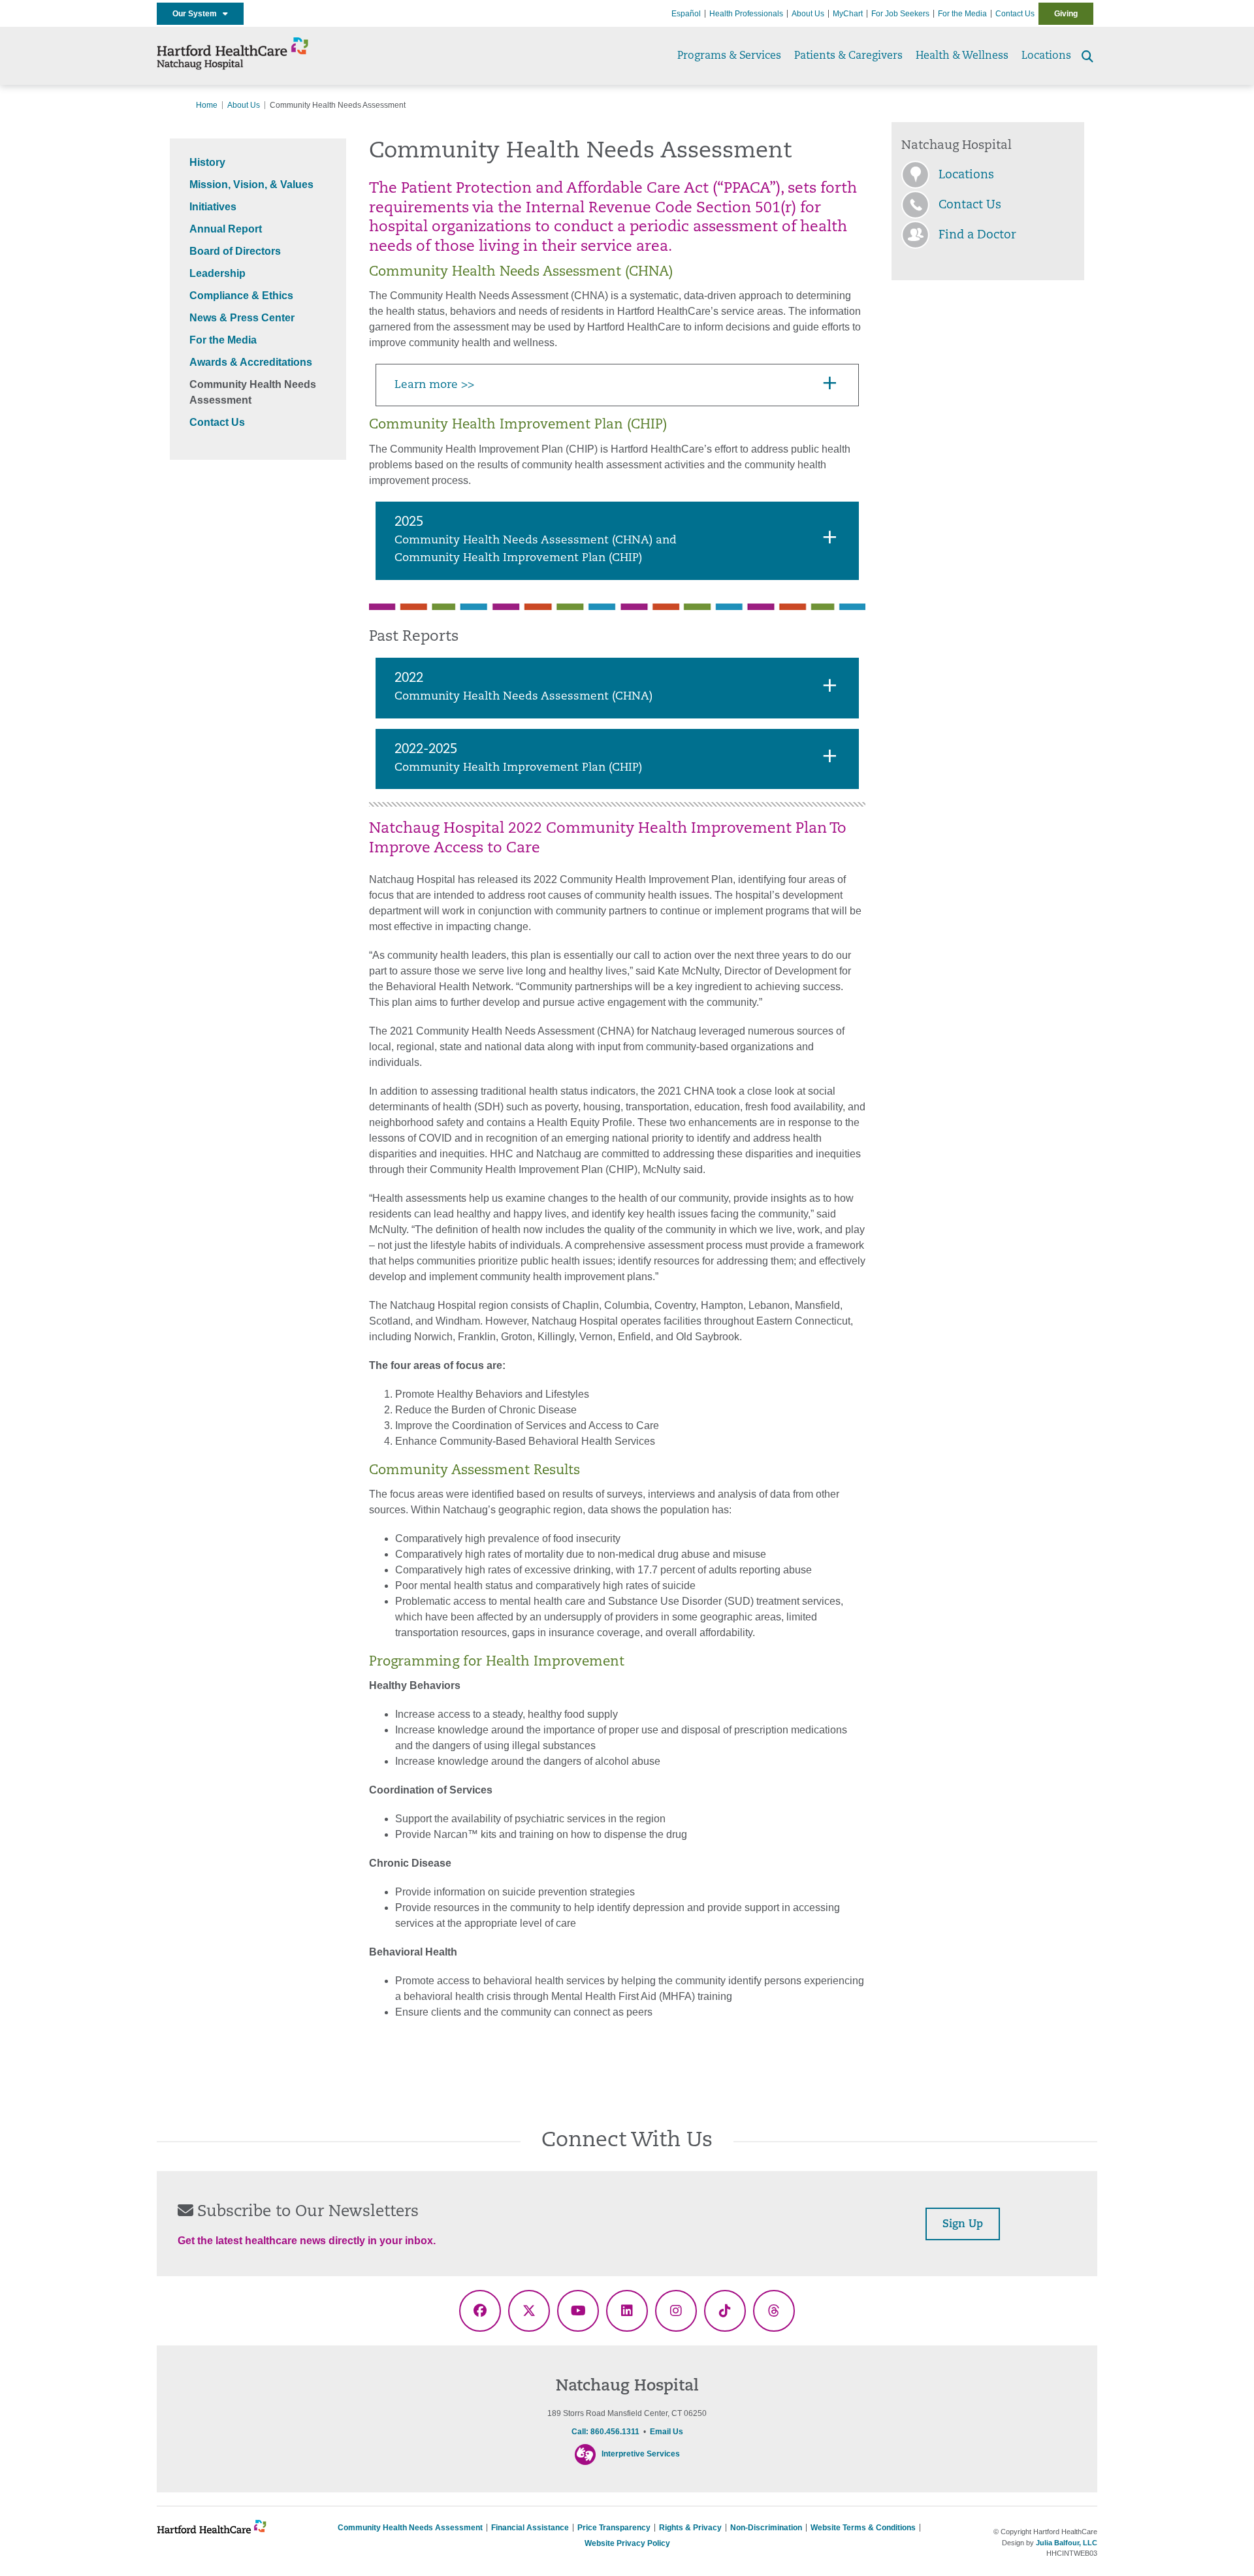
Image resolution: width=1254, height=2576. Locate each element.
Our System (198, 14)
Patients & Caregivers (848, 56)
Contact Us (1015, 14)
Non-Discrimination (766, 2528)
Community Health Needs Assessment (410, 2528)
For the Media (962, 14)
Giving (1066, 14)
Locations (1046, 56)
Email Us (667, 2432)
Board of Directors (235, 251)
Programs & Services (729, 56)
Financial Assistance (530, 2528)
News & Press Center (242, 318)
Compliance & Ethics (241, 296)
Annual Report (226, 229)
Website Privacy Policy (627, 2543)
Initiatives (213, 207)
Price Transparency (614, 2528)
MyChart (848, 14)
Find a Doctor (977, 236)
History (207, 162)
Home (207, 105)
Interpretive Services (641, 2455)
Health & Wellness (962, 56)
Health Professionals (746, 14)
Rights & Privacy (690, 2528)
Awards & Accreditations (251, 362)
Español (686, 14)
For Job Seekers (900, 14)
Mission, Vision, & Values (251, 185)
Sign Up (963, 2225)
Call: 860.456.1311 (605, 2432)
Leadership (217, 273)
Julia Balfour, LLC (1067, 2543)
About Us (808, 14)
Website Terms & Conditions (863, 2528)
